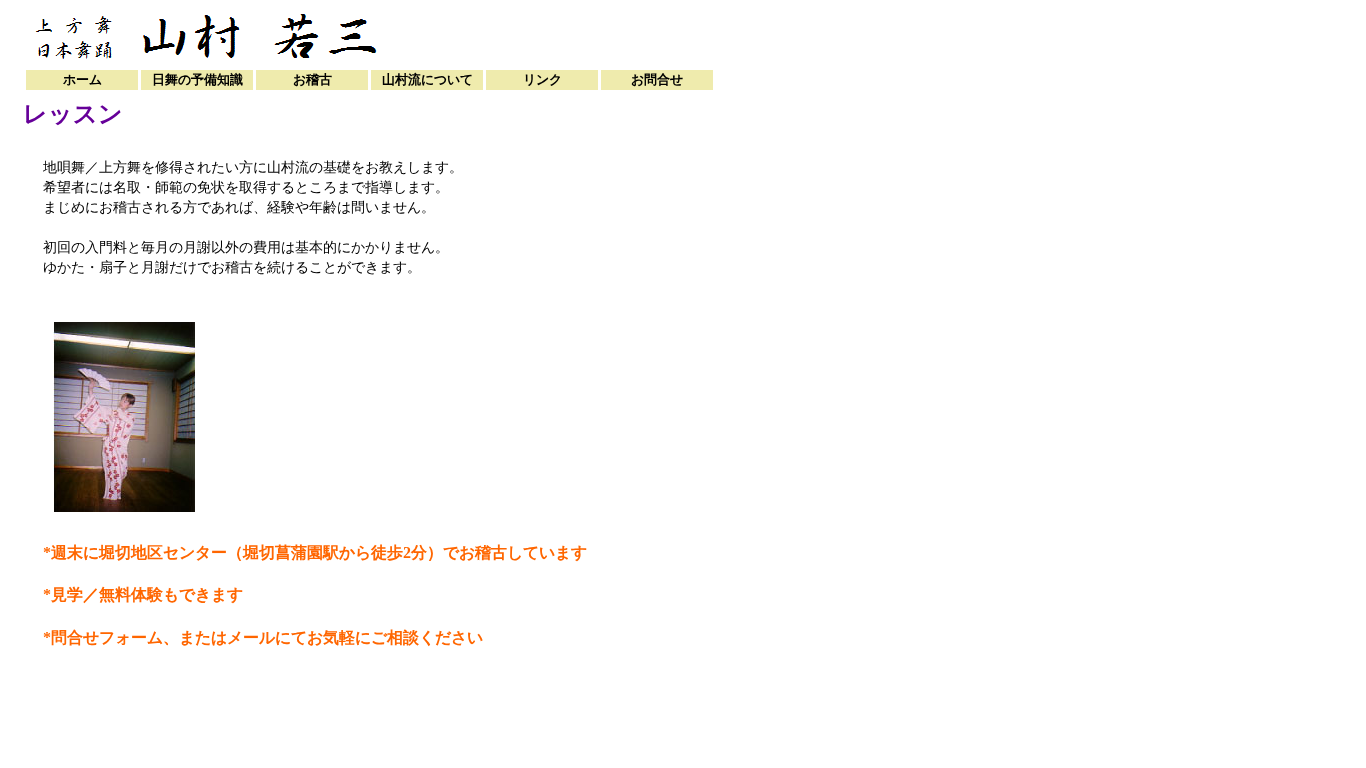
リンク (542, 79)
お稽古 (312, 79)
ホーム (82, 79)
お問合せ (657, 79)
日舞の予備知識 (197, 79)
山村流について (427, 79)
